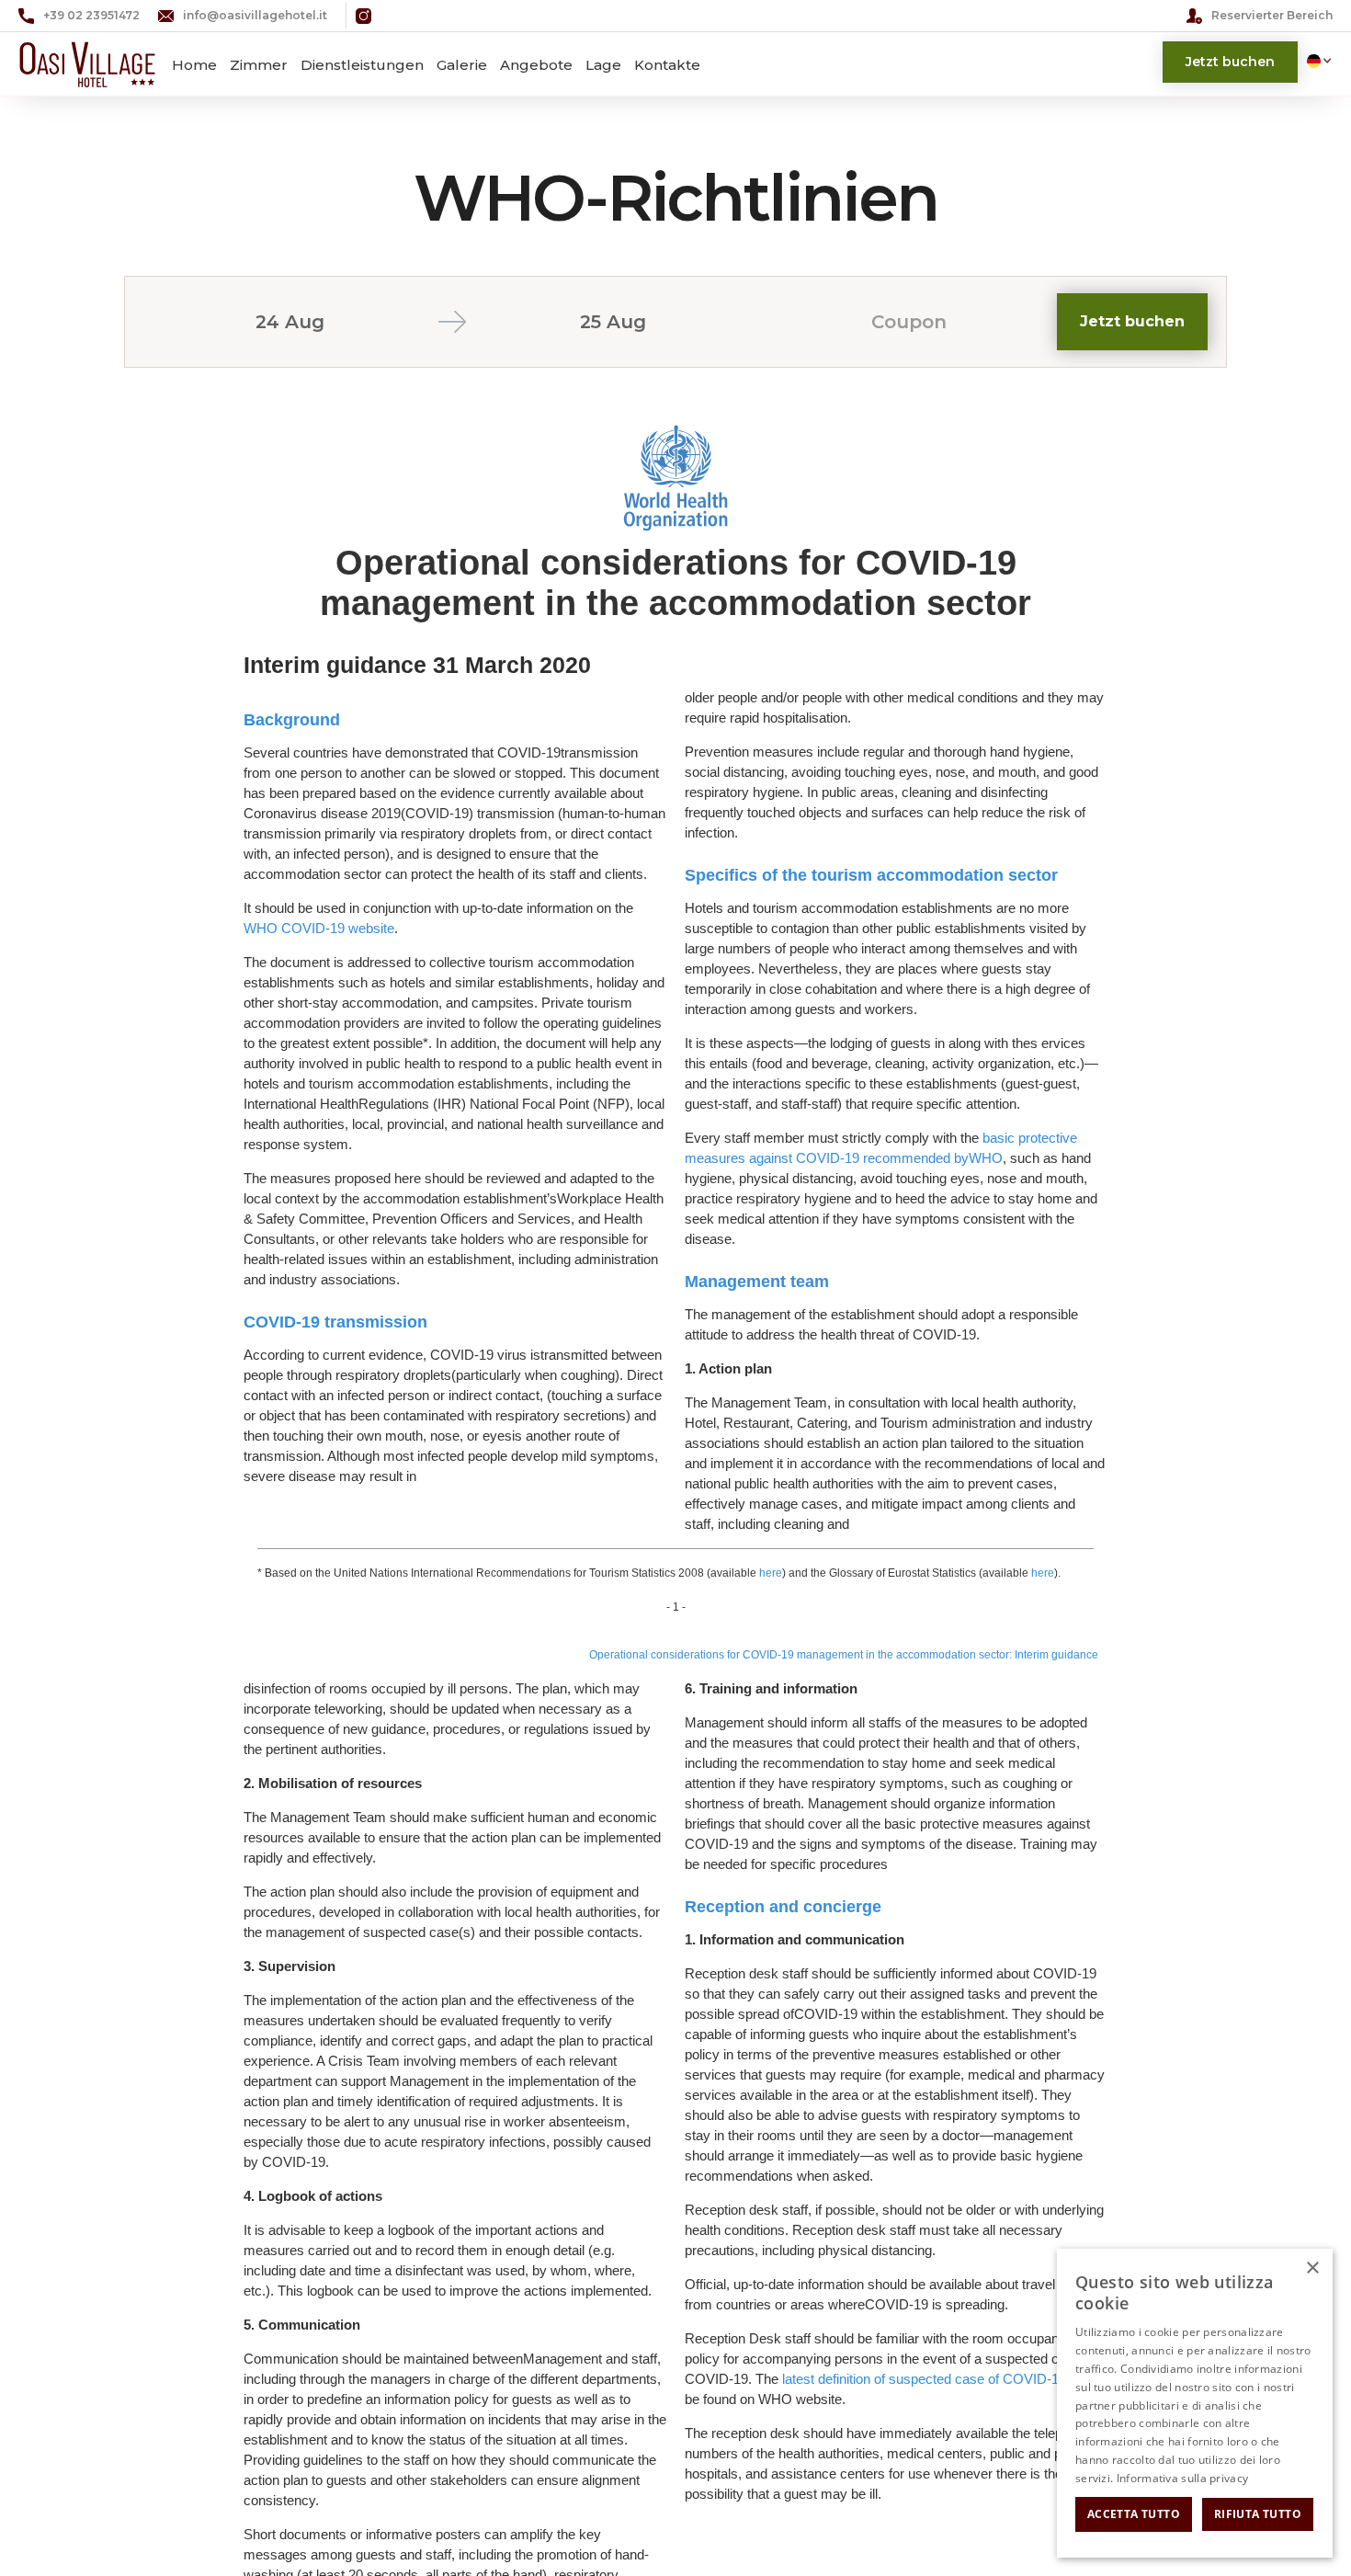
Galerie (462, 65)
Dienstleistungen (362, 65)
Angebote (536, 65)
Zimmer (259, 65)
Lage (603, 65)
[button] (1315, 61)
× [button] (1312, 2268)
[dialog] (1195, 2403)
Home (194, 65)
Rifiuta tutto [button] (1258, 2514)
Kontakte (667, 65)
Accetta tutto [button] (1134, 2514)
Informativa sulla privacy (1183, 2478)
